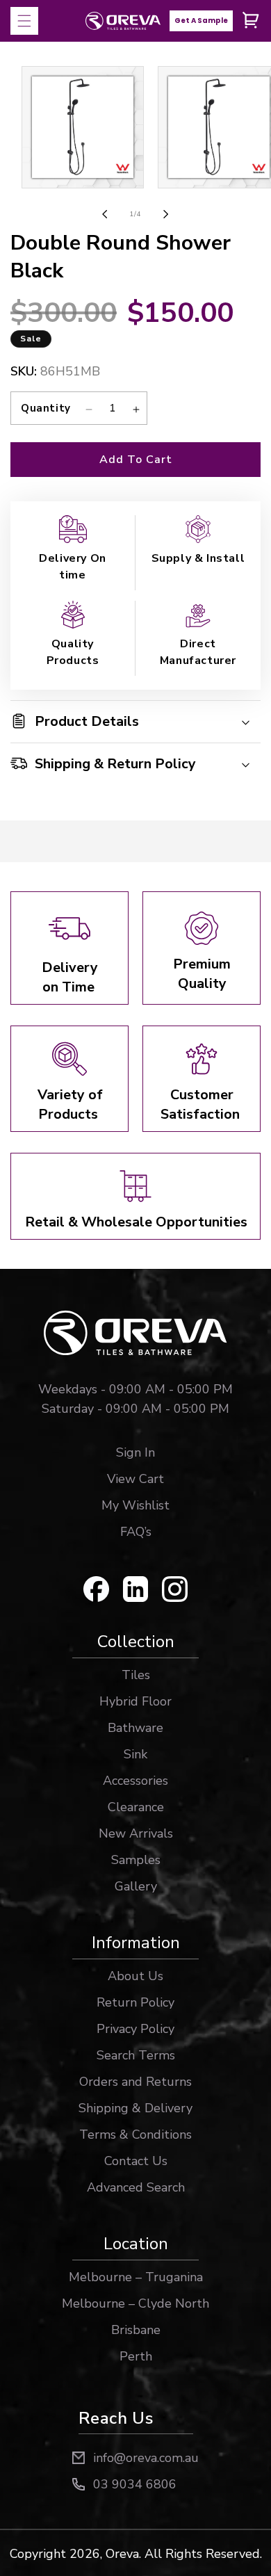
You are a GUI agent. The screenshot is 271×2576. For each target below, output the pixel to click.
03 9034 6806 (135, 2484)
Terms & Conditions (135, 2134)
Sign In (135, 1452)
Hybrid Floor (135, 1701)
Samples (136, 1860)
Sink (135, 1754)
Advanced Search (136, 2187)
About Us (135, 1976)
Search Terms (136, 2055)
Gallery (136, 1886)
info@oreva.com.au (146, 2458)
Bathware (135, 1728)
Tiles (136, 1675)
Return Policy (135, 2002)
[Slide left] (105, 214)
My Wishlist (135, 1505)
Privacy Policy (135, 2029)
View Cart (135, 1479)
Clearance (136, 1807)
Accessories (135, 1781)
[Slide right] (166, 214)
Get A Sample (201, 21)
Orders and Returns (135, 2082)
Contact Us (136, 2161)
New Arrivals (136, 1833)
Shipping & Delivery (135, 2108)
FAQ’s (136, 1532)
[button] (24, 21)
